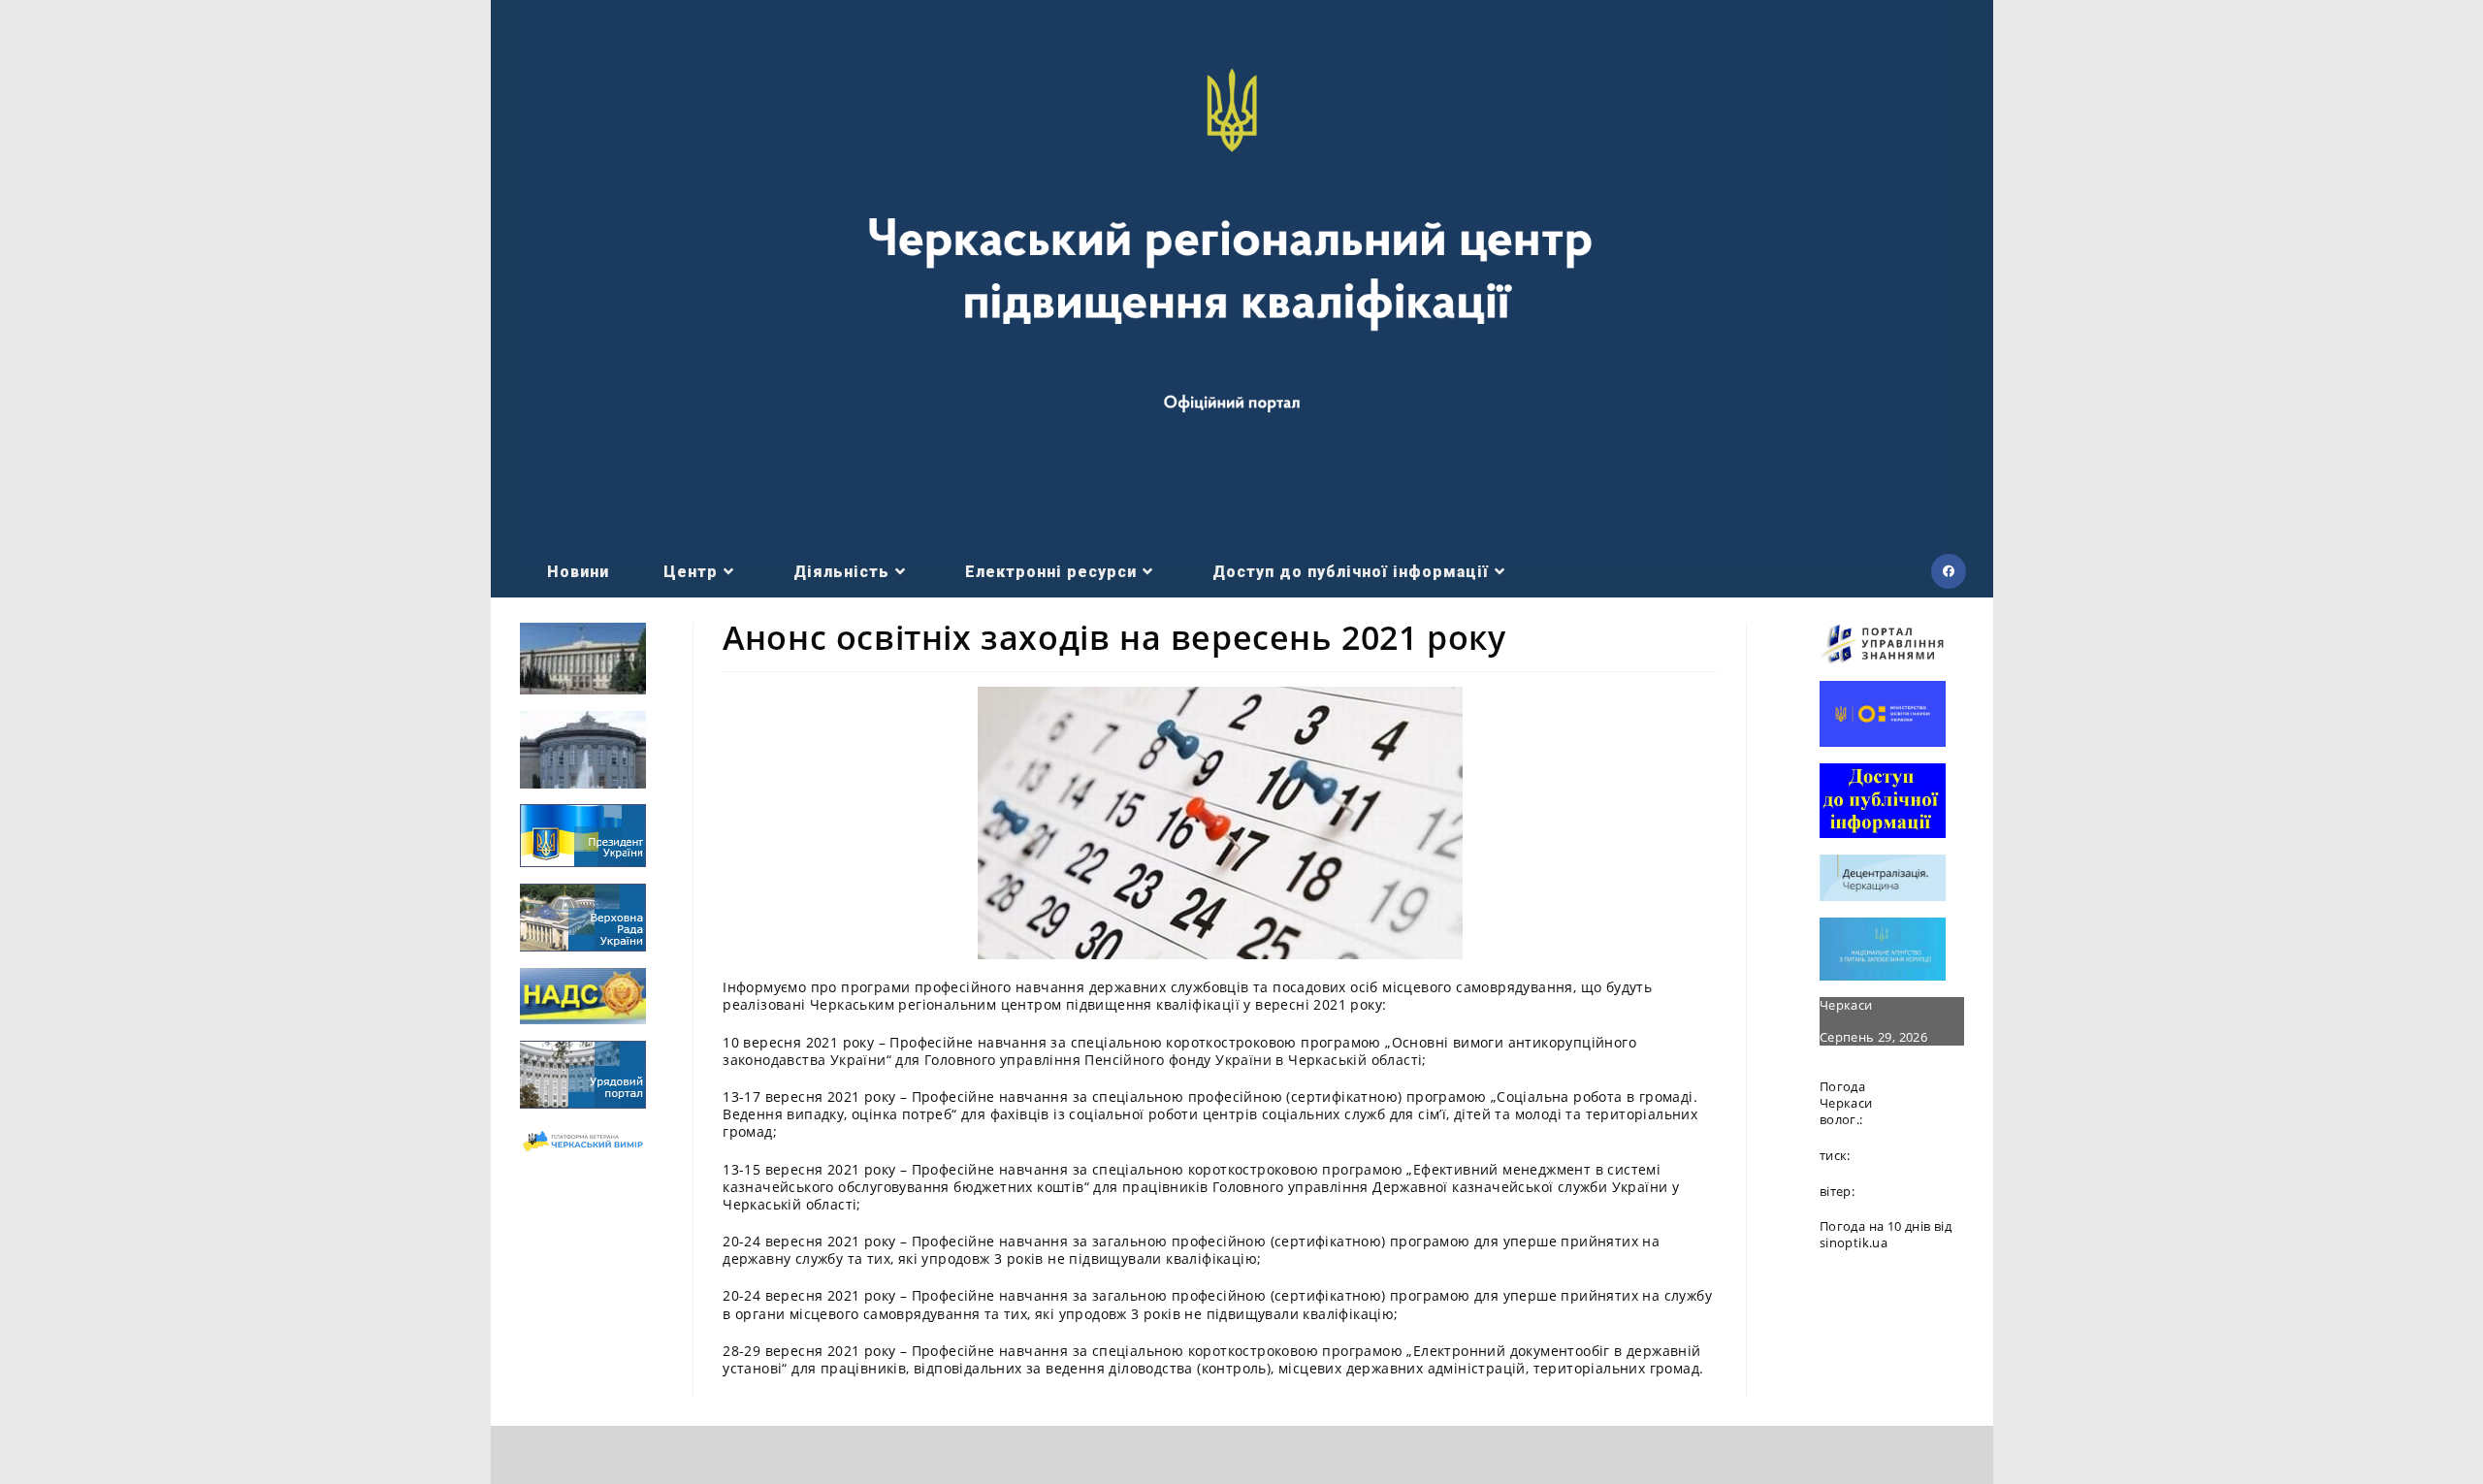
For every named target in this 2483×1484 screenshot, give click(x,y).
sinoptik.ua (1854, 1242)
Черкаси (1846, 1005)
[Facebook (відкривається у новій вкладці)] (1949, 571)
